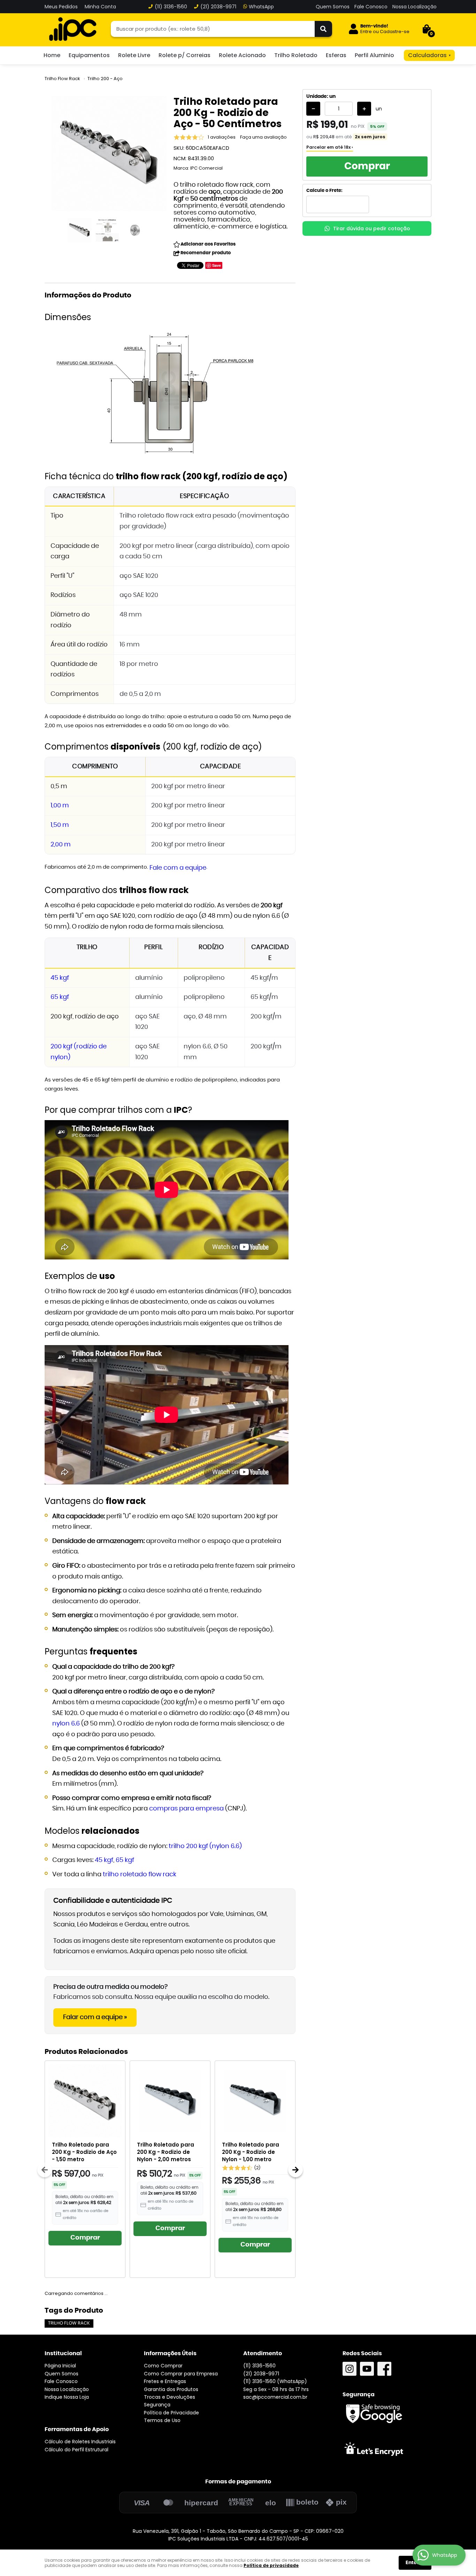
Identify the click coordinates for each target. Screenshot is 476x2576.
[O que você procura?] (323, 29)
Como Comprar (163, 2366)
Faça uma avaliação (263, 137)
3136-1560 (171, 7)
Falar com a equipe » (95, 2017)
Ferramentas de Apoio (77, 2429)
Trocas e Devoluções (170, 2397)
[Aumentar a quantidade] (364, 109)
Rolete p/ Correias (185, 55)
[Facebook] (384, 2369)
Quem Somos (333, 7)
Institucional (63, 2353)
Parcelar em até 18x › (330, 147)
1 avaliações (222, 137)
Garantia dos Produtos (171, 2389)
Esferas (336, 55)
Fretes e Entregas (165, 2381)
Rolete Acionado (242, 55)
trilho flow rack (69, 2323)
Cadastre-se (395, 32)
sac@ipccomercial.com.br (275, 2397)
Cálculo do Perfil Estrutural (76, 2450)
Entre (366, 32)
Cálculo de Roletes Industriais (80, 2442)
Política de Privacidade (171, 2413)
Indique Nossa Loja (67, 2397)
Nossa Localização (414, 7)
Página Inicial (60, 2366)
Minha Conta (100, 7)
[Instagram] (350, 2369)
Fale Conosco (371, 7)
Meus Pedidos (61, 7)
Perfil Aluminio (374, 55)
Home (52, 55)
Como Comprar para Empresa (181, 2374)
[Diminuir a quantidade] (313, 109)
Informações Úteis (170, 2353)
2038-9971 (218, 7)
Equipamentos (89, 55)
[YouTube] (367, 2369)
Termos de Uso (162, 2420)
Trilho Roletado (296, 55)
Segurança (157, 2405)
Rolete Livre (134, 55)
